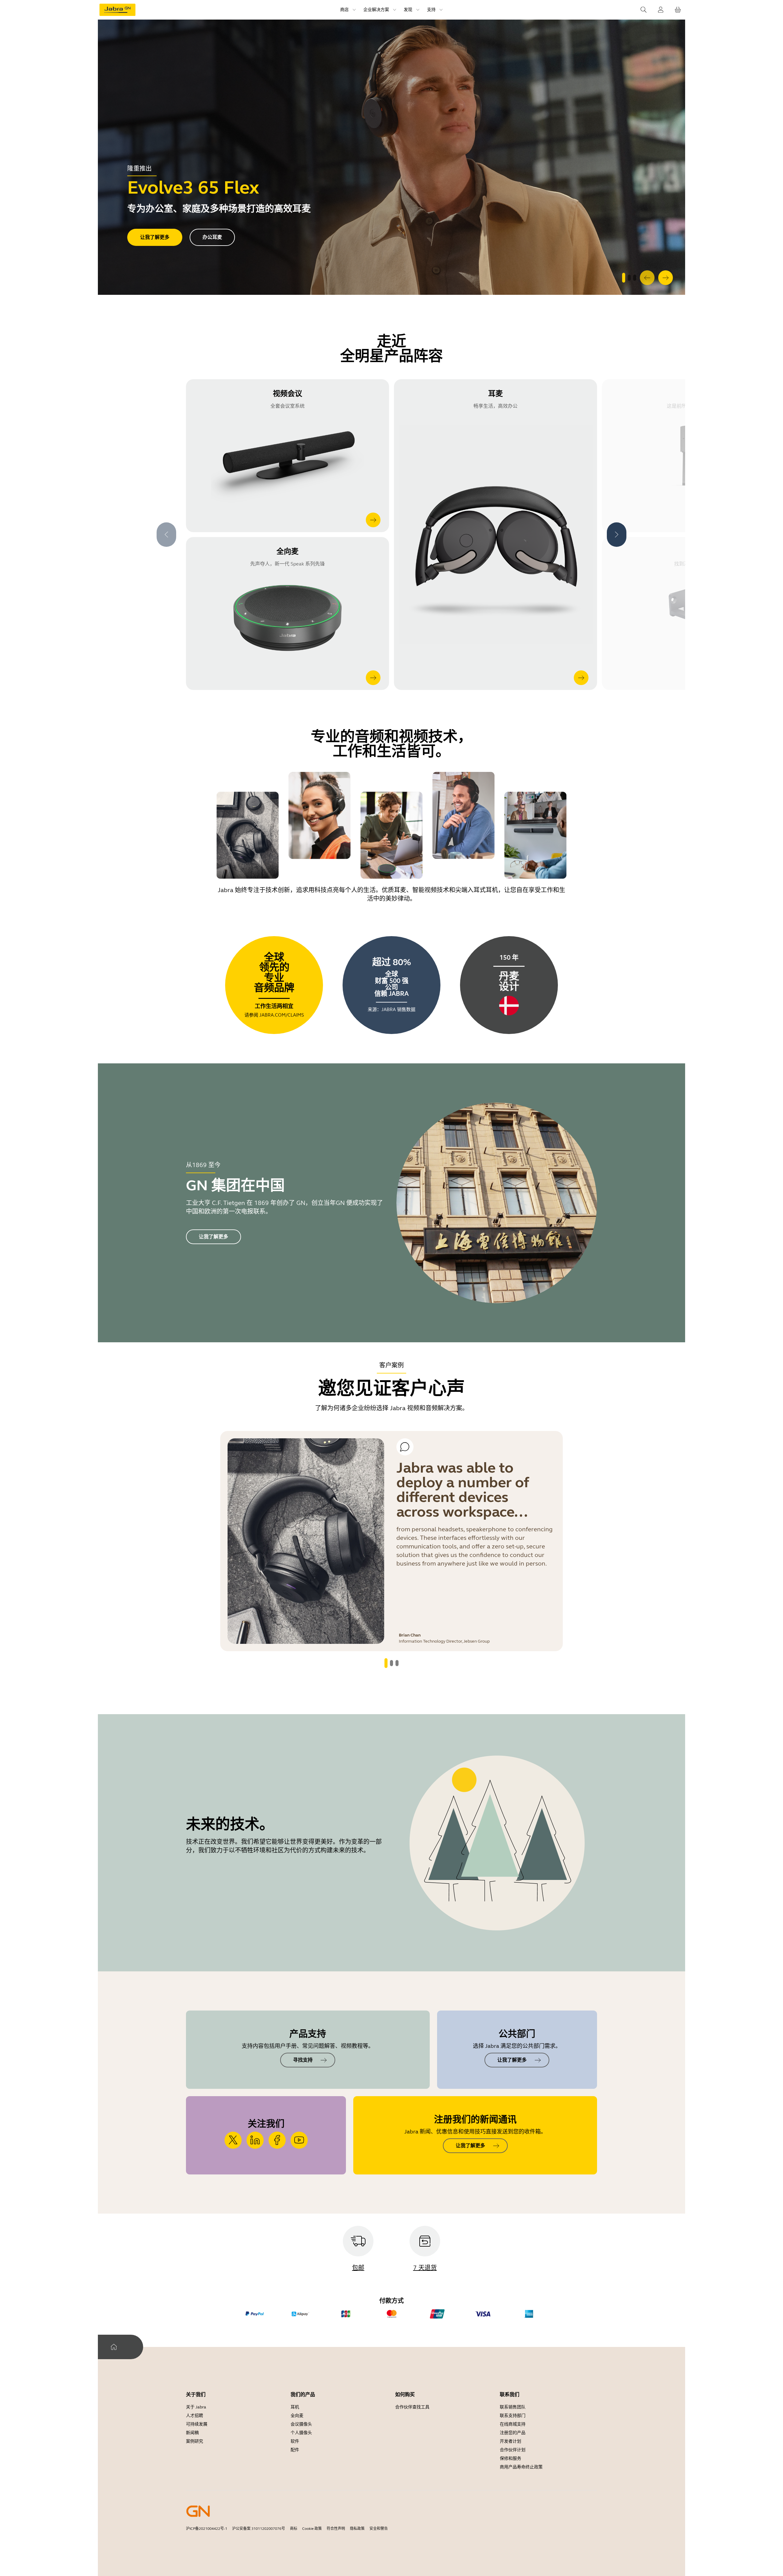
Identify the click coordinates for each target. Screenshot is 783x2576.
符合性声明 (336, 2529)
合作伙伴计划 (513, 2450)
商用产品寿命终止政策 (521, 2467)
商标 (294, 2529)
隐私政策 (357, 2529)
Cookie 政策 (312, 2529)
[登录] (661, 10)
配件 (295, 2450)
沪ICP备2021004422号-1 (207, 2529)
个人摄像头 (301, 2433)
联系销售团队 (513, 2407)
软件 (295, 2441)
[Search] (644, 10)
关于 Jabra (196, 2407)
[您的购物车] (678, 10)
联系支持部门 (513, 2416)
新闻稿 (192, 2433)
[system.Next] (666, 278)
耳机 (295, 2407)
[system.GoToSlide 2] (635, 278)
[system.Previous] (647, 278)
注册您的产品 (513, 2433)
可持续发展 (197, 2424)
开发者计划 (510, 2441)
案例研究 (195, 2441)
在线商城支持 (513, 2424)
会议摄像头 (301, 2424)
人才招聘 (195, 2416)
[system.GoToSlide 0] (624, 278)
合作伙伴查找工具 (412, 2407)
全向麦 (297, 2416)
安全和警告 (379, 2529)
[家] (114, 2347)
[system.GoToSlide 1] (629, 278)
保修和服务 (510, 2458)
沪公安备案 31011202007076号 (259, 2529)
